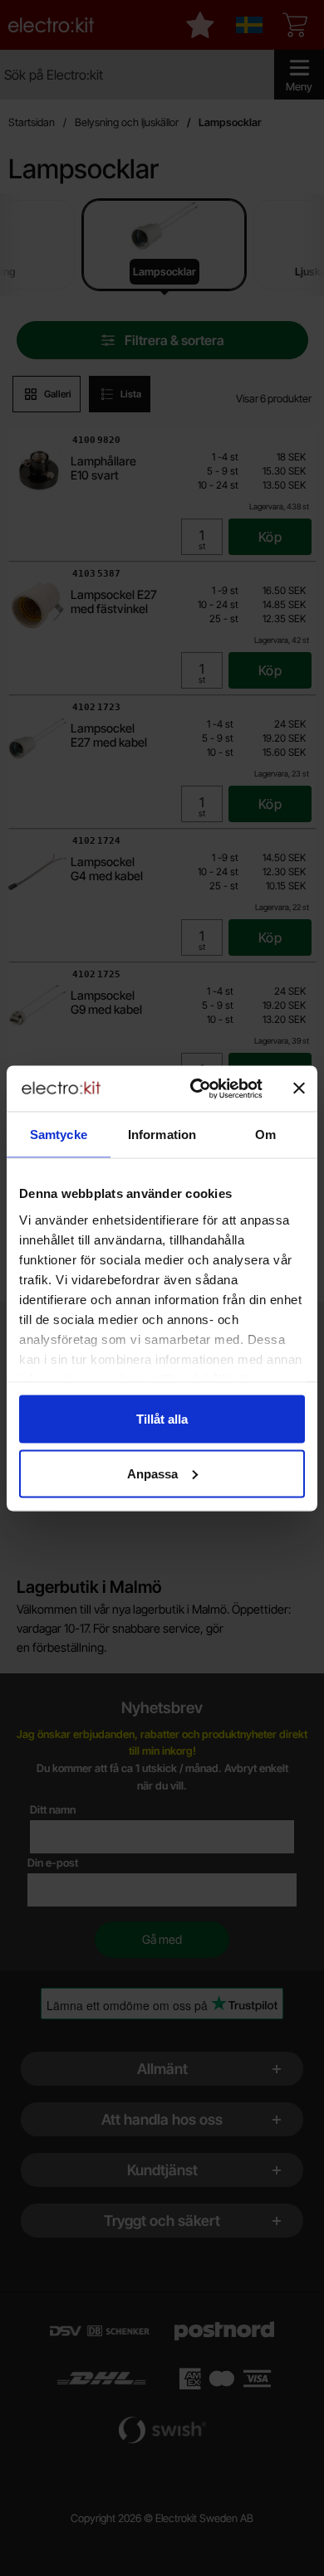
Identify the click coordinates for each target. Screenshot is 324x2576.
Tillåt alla (162, 1419)
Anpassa (152, 1473)
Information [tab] (162, 1135)
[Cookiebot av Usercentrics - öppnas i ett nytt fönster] (196, 1088)
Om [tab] (265, 1135)
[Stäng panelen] (299, 1088)
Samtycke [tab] (59, 1135)
